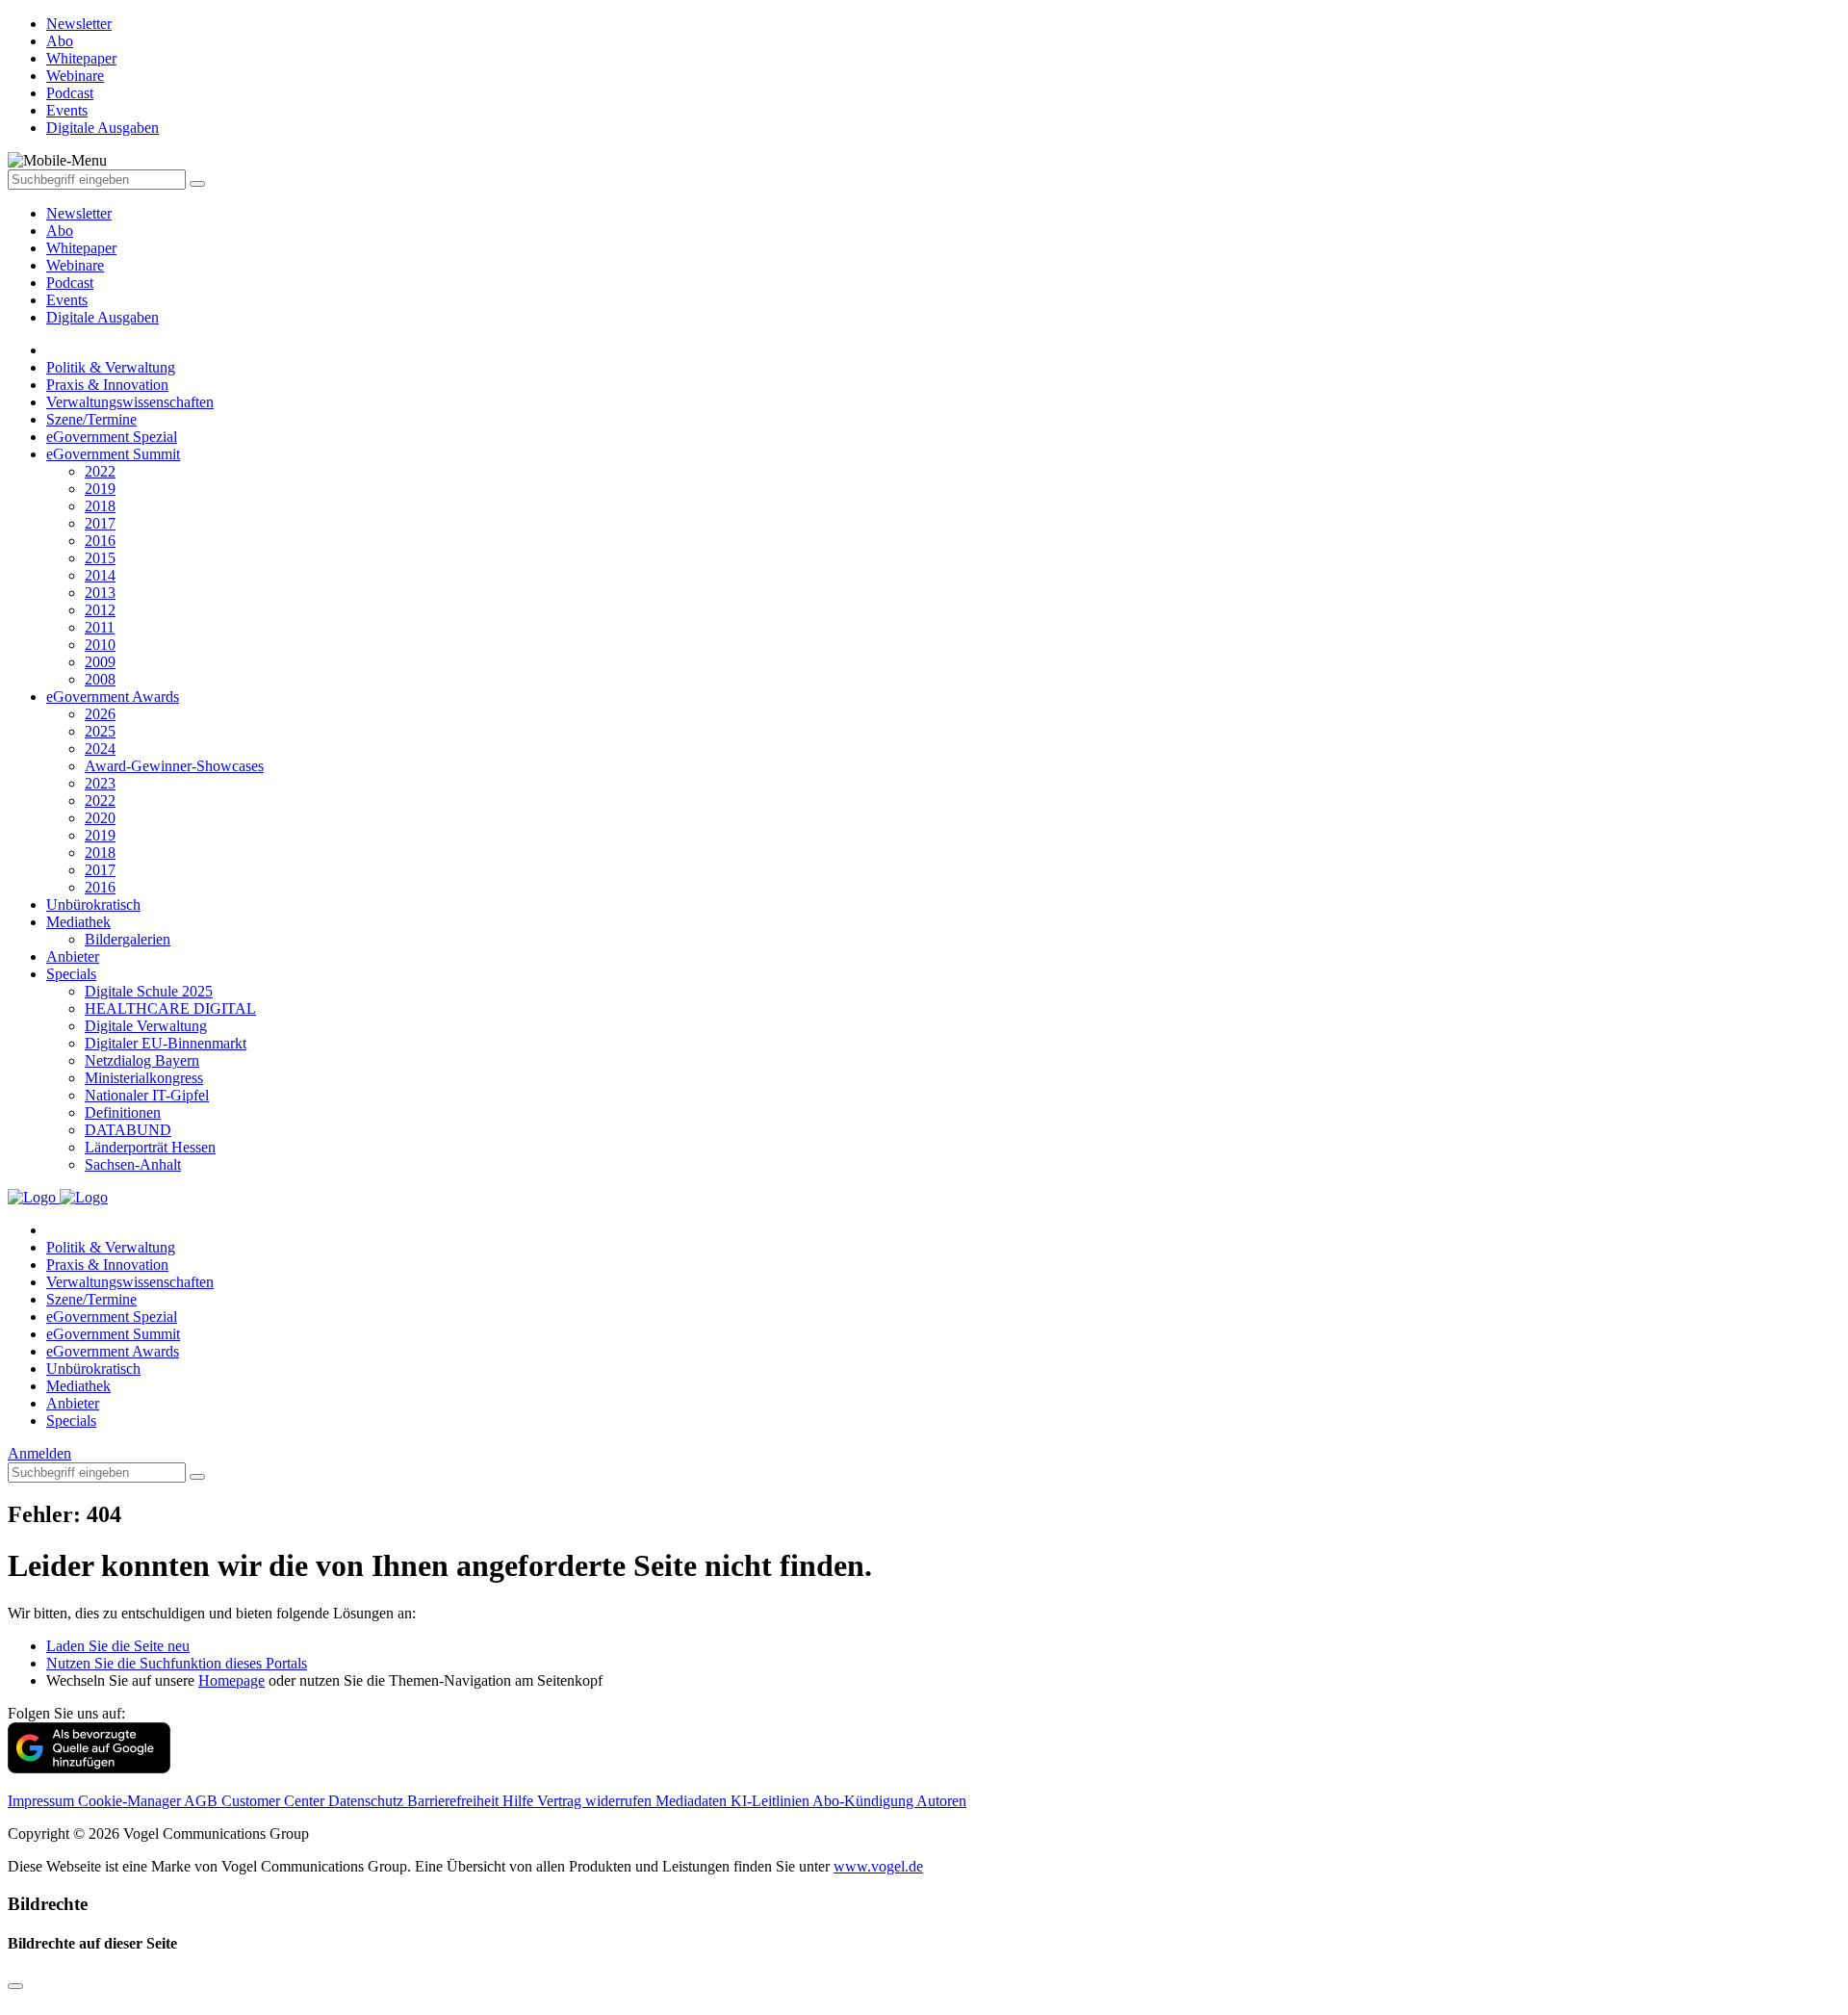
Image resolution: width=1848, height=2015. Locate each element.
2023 (100, 783)
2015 (100, 558)
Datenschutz (368, 1801)
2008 (100, 679)
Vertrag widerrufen (596, 1801)
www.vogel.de (878, 1866)
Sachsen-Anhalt (133, 1164)
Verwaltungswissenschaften (130, 402)
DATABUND (128, 1130)
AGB (203, 1801)
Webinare (75, 265)
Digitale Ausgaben (103, 317)
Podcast (70, 283)
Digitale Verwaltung (146, 1026)
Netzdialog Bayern (142, 1060)
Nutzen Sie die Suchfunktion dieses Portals (177, 1663)
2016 (100, 541)
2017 (100, 523)
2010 (100, 645)
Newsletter (79, 213)
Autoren (941, 1801)
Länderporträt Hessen (150, 1147)
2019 (100, 489)
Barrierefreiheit (455, 1801)
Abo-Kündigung (864, 1801)
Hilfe (520, 1801)
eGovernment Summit (113, 454)
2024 (100, 749)
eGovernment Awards (113, 697)
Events (67, 300)
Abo (60, 231)
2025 (100, 731)
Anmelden (39, 1453)
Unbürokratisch (93, 904)
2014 (100, 575)
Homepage (231, 1680)
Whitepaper (81, 248)
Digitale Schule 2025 (149, 991)
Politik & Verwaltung (111, 367)
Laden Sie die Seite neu (118, 1646)
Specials (71, 974)
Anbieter (73, 956)
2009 (100, 662)
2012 (100, 610)
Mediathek (78, 922)
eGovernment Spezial (112, 437)
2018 (100, 506)
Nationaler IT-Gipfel (147, 1095)
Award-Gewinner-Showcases (174, 766)
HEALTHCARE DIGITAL (170, 1008)
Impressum (43, 1801)
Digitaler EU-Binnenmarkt (166, 1043)
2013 (100, 593)
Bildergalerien (128, 939)
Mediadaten (693, 1801)
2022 (100, 471)
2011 (100, 627)
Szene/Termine (91, 419)
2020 (100, 818)
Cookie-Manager (131, 1801)
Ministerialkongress (144, 1078)
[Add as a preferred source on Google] (89, 1768)
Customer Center (275, 1801)
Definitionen (123, 1112)
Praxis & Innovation (107, 385)
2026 (100, 714)
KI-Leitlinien (771, 1801)
